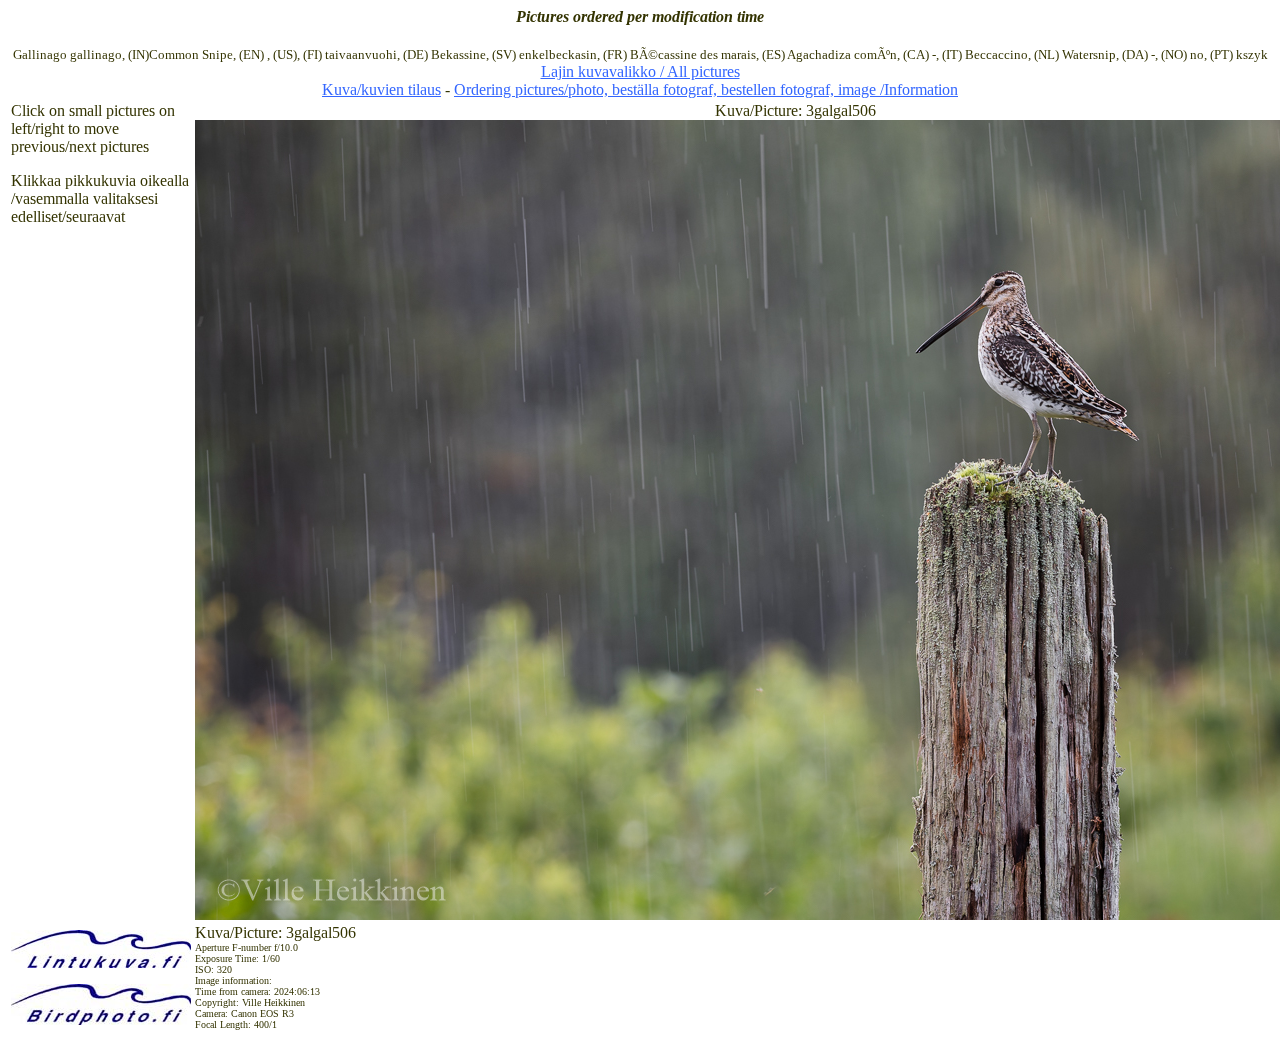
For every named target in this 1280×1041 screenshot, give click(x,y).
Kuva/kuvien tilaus (381, 89)
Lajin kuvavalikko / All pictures (640, 71)
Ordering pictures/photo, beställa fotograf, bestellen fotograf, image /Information (706, 89)
